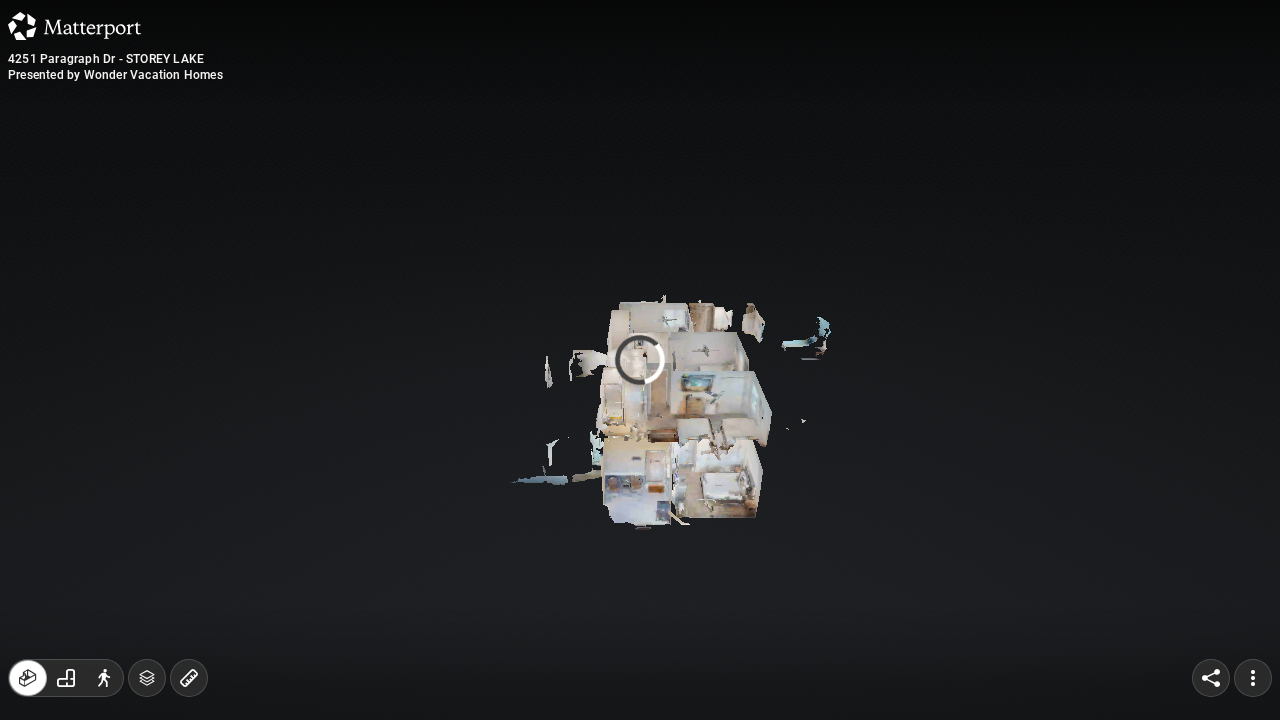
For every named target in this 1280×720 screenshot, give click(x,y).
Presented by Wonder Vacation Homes (115, 75)
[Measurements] (189, 678)
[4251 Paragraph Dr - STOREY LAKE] (640, 360)
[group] (66, 678)
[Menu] (1253, 678)
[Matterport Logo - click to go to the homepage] (74, 26)
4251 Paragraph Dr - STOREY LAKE (106, 59)
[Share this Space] (1211, 678)
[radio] (28, 678)
